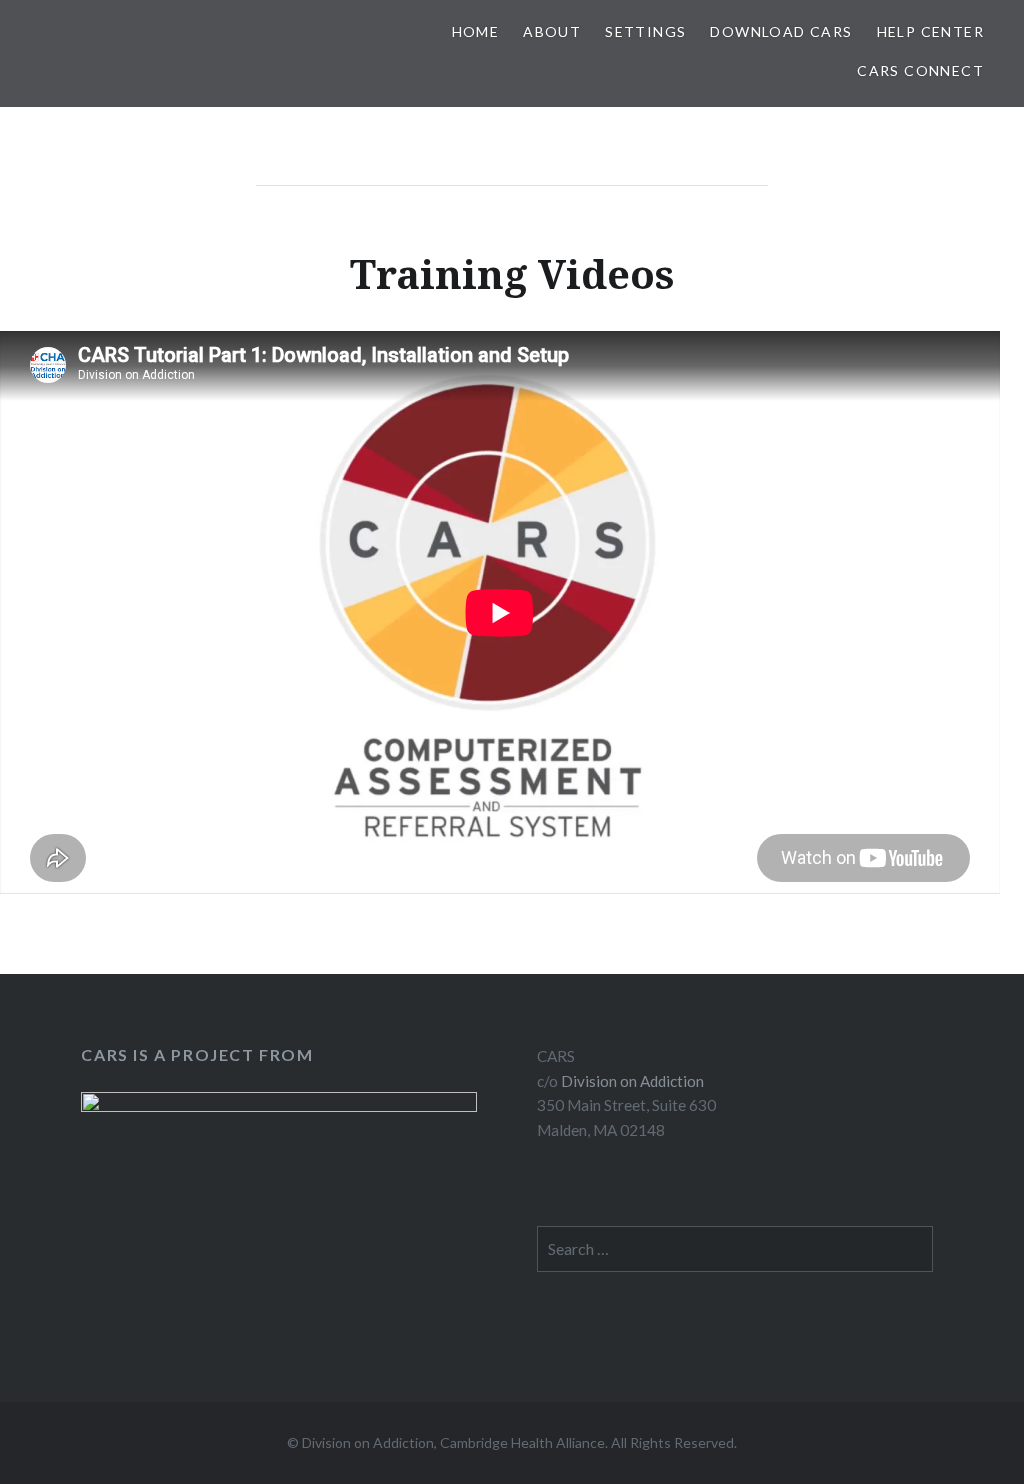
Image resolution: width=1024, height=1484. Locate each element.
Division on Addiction (632, 1081)
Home (476, 31)
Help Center (930, 31)
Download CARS (781, 31)
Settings (645, 31)
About (552, 31)
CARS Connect (920, 70)
